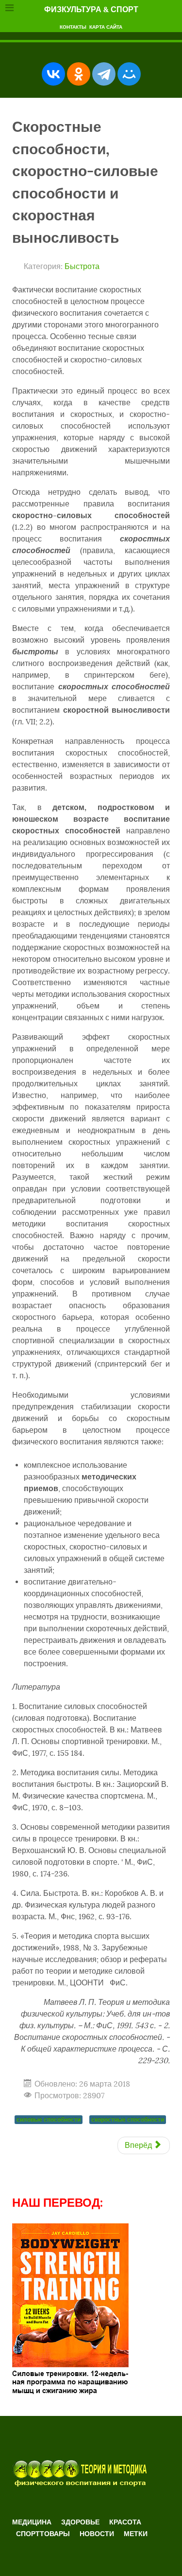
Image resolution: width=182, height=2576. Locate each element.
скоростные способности (128, 2119)
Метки (136, 2534)
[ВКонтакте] (53, 74)
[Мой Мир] (129, 74)
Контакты (73, 27)
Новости (97, 2534)
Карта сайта (106, 27)
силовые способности (49, 2119)
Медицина (32, 2522)
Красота (125, 2522)
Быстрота (82, 267)
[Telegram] (104, 74)
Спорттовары (43, 2534)
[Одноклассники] (79, 74)
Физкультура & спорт (91, 9)
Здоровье (80, 2522)
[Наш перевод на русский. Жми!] (70, 2309)
